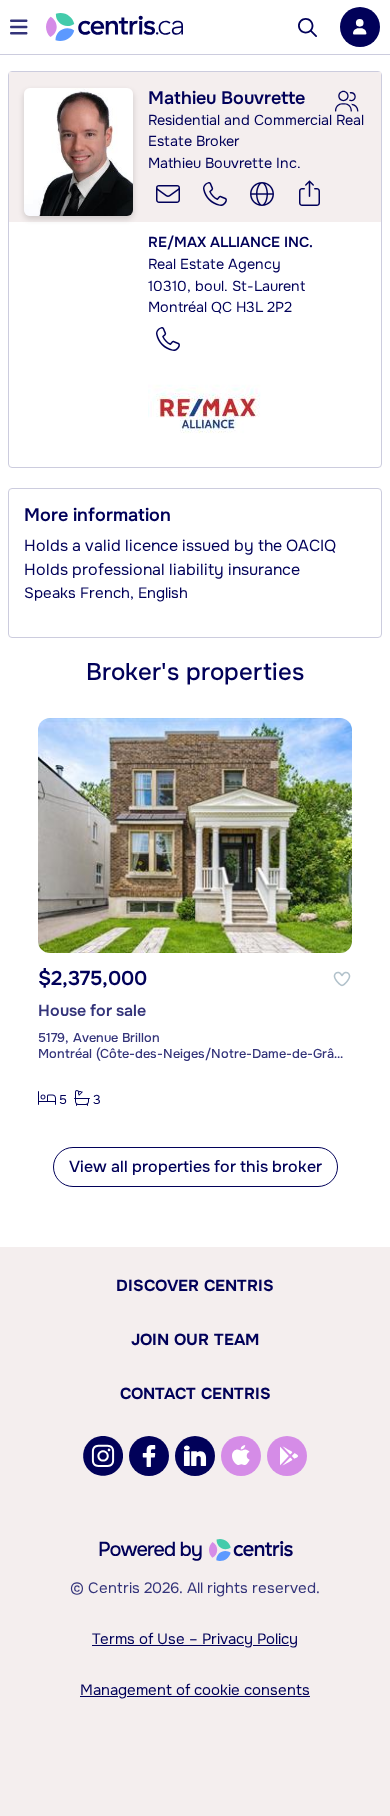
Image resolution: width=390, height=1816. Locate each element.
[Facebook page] (149, 1456)
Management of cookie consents (195, 1690)
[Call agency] (168, 339)
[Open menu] (19, 27)
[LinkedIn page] (195, 1456)
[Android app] (287, 1456)
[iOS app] (241, 1456)
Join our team (195, 1339)
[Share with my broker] (346, 102)
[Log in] (360, 27)
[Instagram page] (103, 1456)
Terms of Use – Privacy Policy (195, 1639)
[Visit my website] (262, 194)
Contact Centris (195, 1393)
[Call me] (215, 194)
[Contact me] (168, 194)
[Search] (307, 27)
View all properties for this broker (195, 1166)
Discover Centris (195, 1285)
